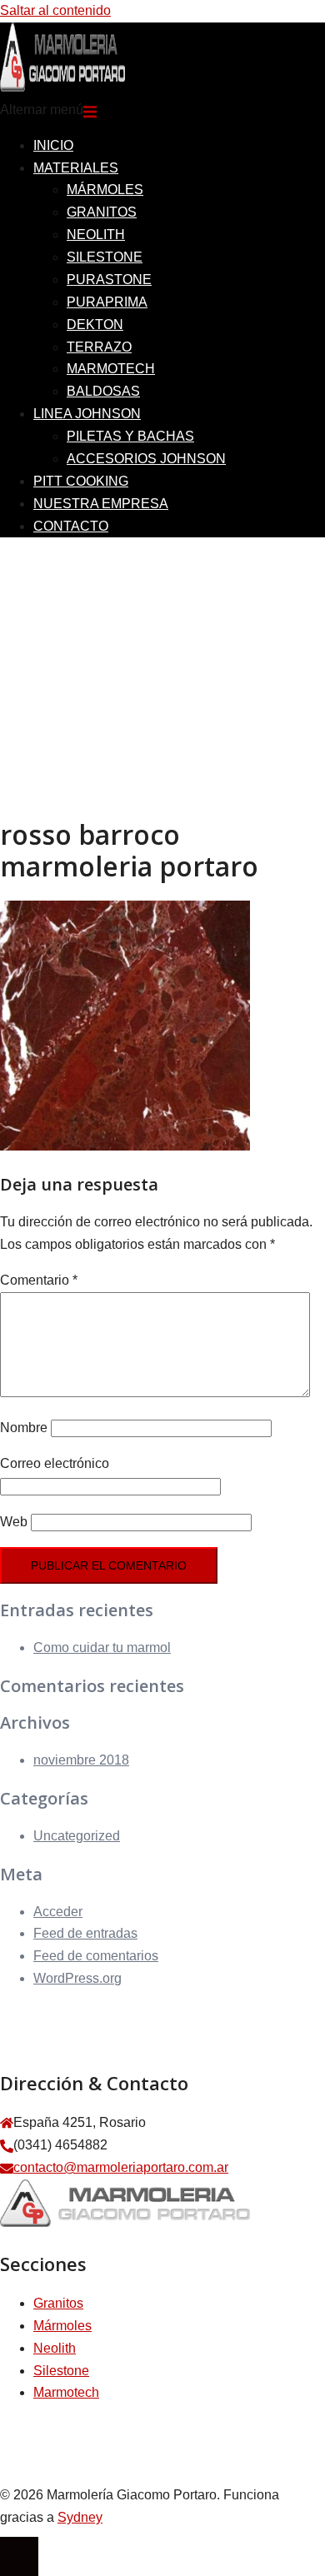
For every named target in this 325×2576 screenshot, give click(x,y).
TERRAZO (99, 347)
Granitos (58, 2303)
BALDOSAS (103, 391)
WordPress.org (77, 1978)
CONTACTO (71, 526)
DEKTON (95, 324)
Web (14, 1522)
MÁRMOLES (105, 190)
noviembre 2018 (81, 1760)
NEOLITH (96, 235)
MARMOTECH (111, 369)
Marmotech (66, 2392)
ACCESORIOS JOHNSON (146, 459)
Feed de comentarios (96, 1956)
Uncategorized (77, 1836)
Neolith (55, 2348)
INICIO (53, 145)
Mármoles (62, 2326)
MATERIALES (76, 168)
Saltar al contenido (55, 10)
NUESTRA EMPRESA (101, 504)
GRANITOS (102, 212)
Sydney (80, 2517)
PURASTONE (109, 280)
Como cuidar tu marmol (102, 1647)
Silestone (61, 2371)
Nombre (24, 1428)
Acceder (58, 1912)
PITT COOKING (81, 481)
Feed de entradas (85, 1933)
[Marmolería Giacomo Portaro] (62, 87)
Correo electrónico (55, 1463)
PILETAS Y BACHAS (130, 436)
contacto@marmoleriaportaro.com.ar (121, 2167)
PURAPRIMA (107, 302)
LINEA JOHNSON (87, 414)
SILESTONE (105, 257)
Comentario (39, 1280)
